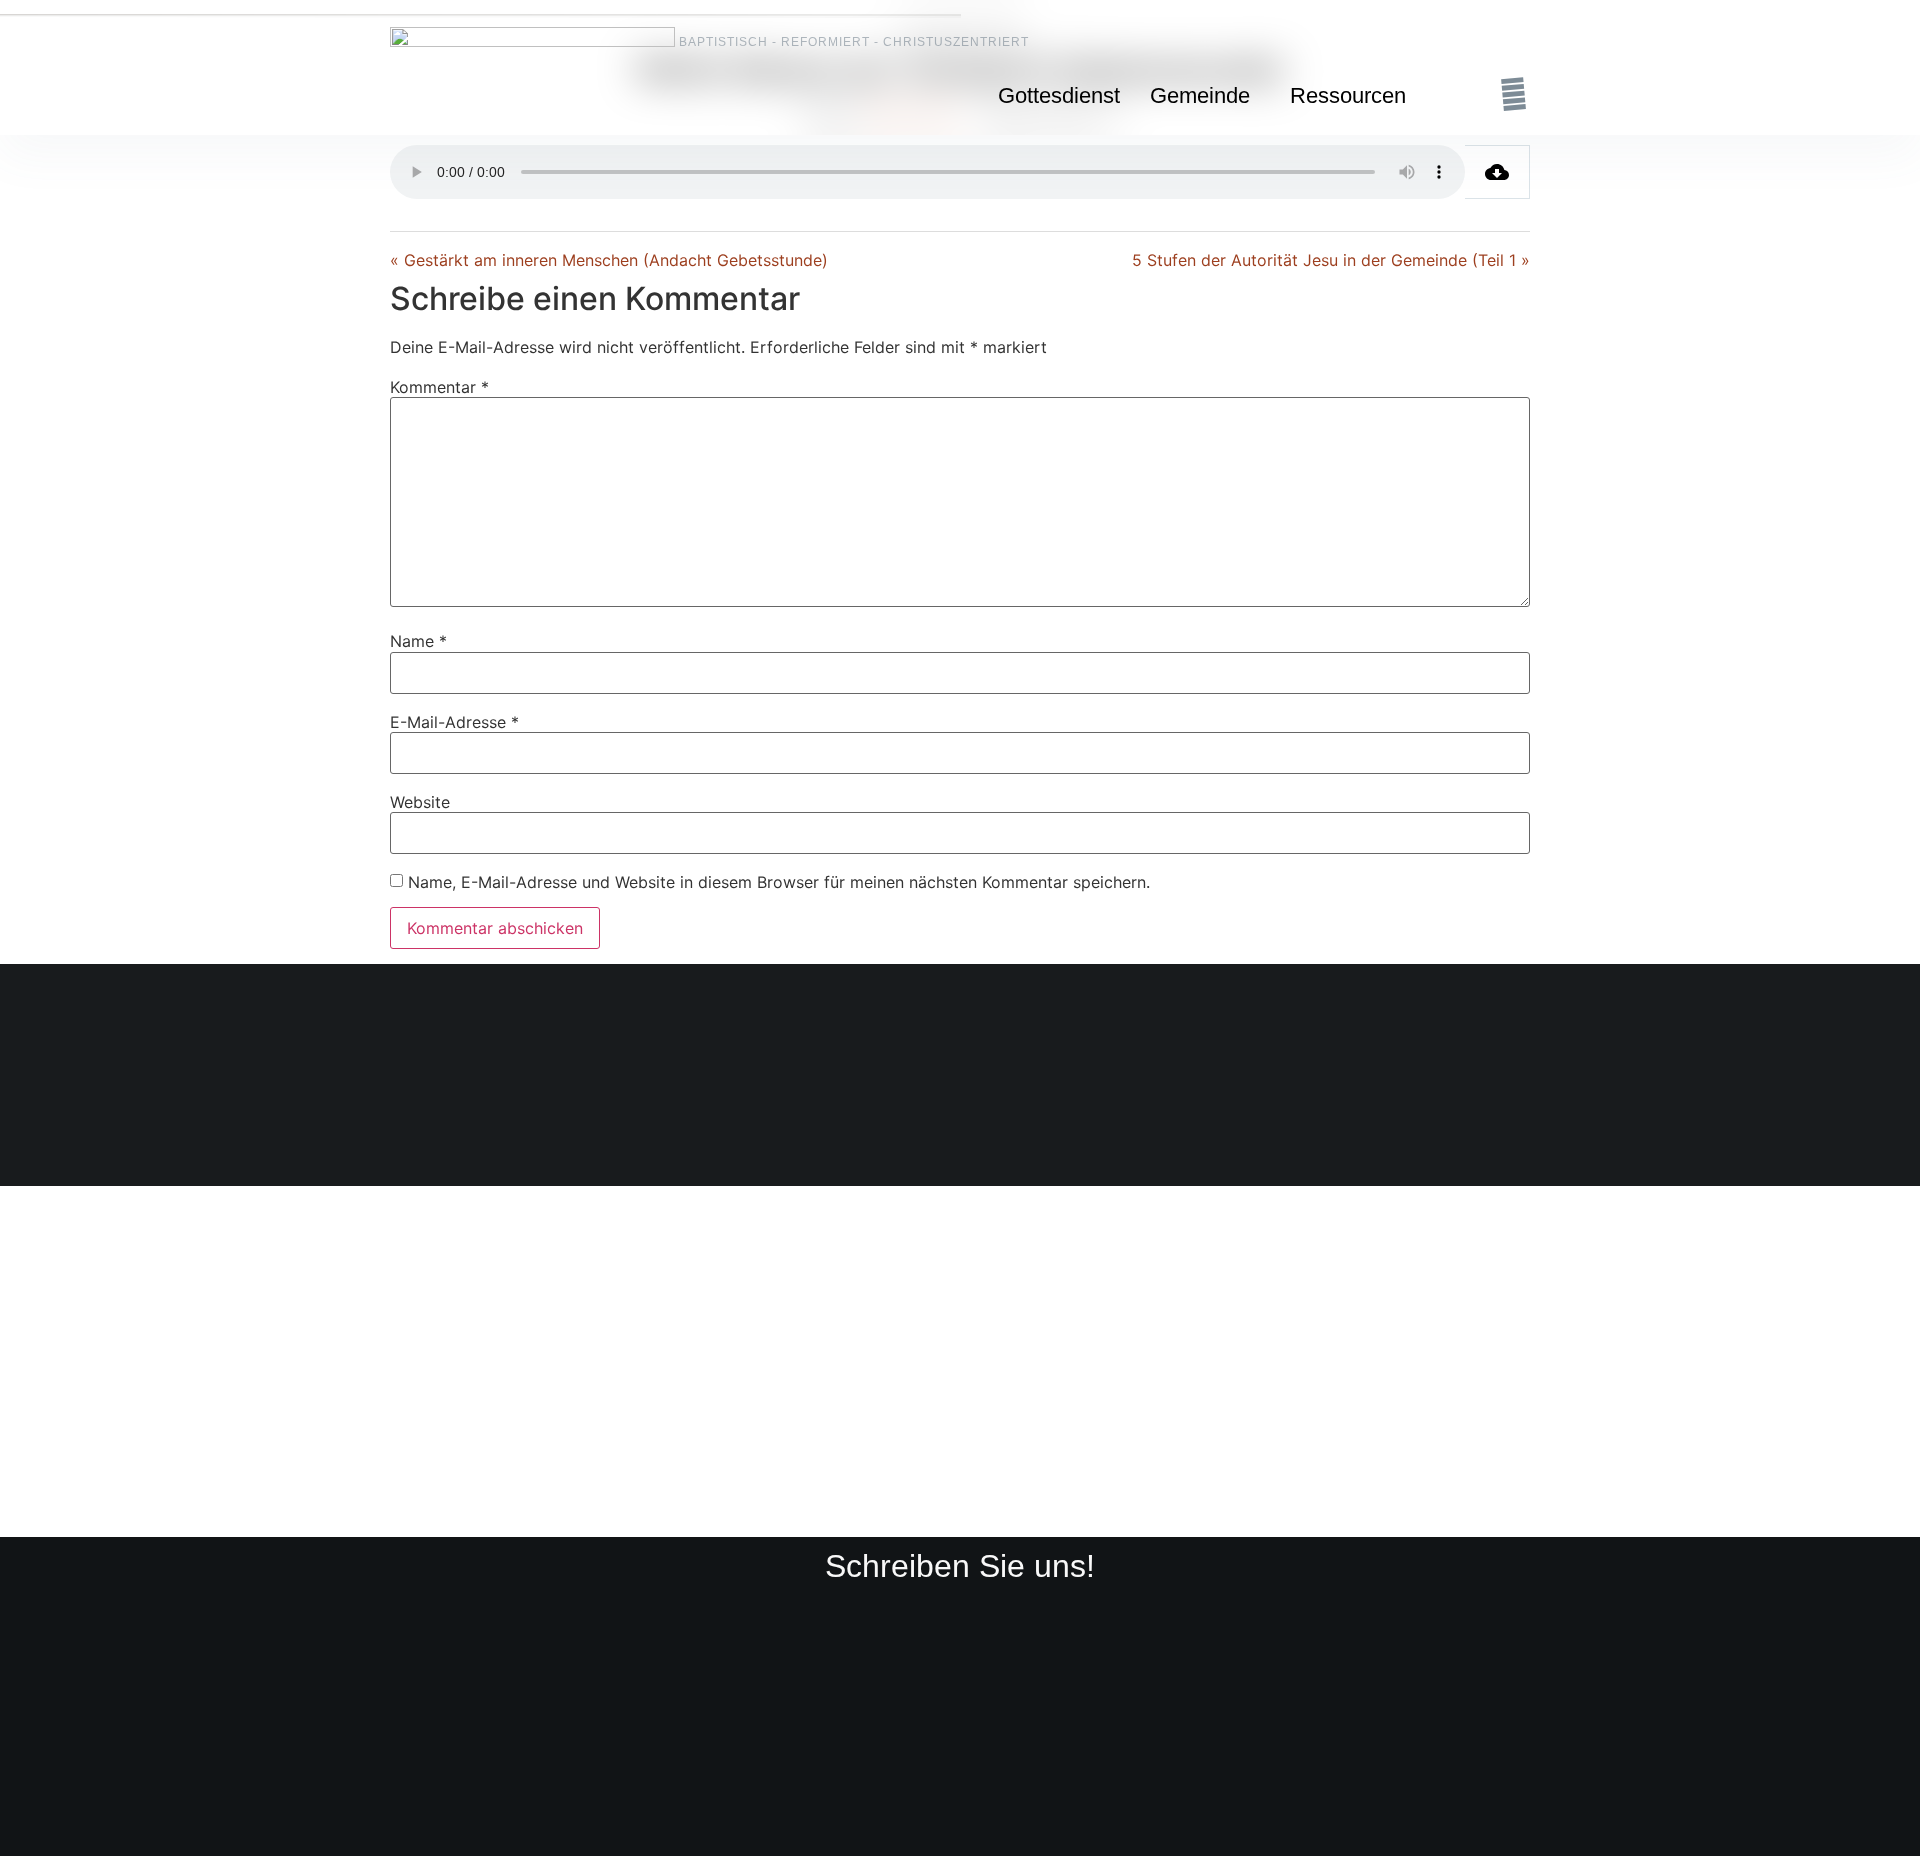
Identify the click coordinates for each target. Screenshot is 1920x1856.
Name (418, 641)
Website (420, 802)
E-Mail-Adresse (454, 722)
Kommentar (439, 387)
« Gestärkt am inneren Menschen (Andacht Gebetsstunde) (609, 260)
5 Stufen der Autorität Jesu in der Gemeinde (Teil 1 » (1331, 260)
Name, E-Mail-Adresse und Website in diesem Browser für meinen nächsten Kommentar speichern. (779, 882)
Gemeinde (1200, 95)
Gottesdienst (1059, 95)
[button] (1205, 96)
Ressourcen (1348, 95)
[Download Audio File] (1497, 172)
